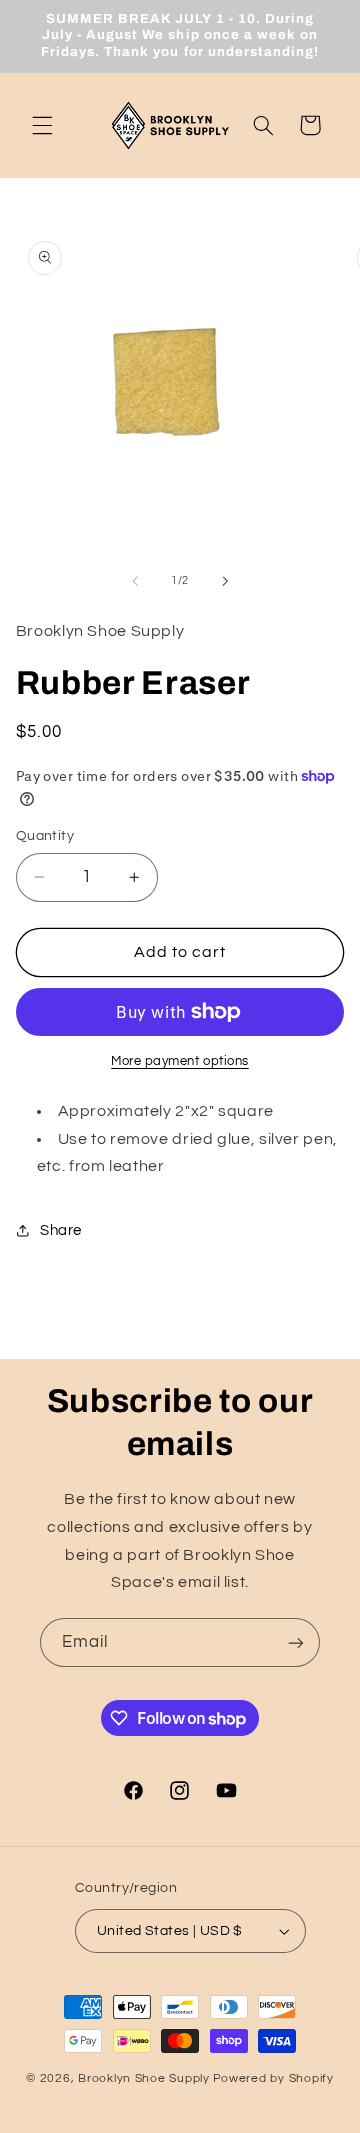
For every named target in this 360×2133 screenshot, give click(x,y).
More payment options (180, 1061)
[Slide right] (225, 581)
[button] (42, 125)
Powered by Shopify (273, 2078)
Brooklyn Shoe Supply (144, 2078)
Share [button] (61, 1230)
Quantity (45, 836)
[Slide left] (135, 581)
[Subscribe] (296, 1642)
